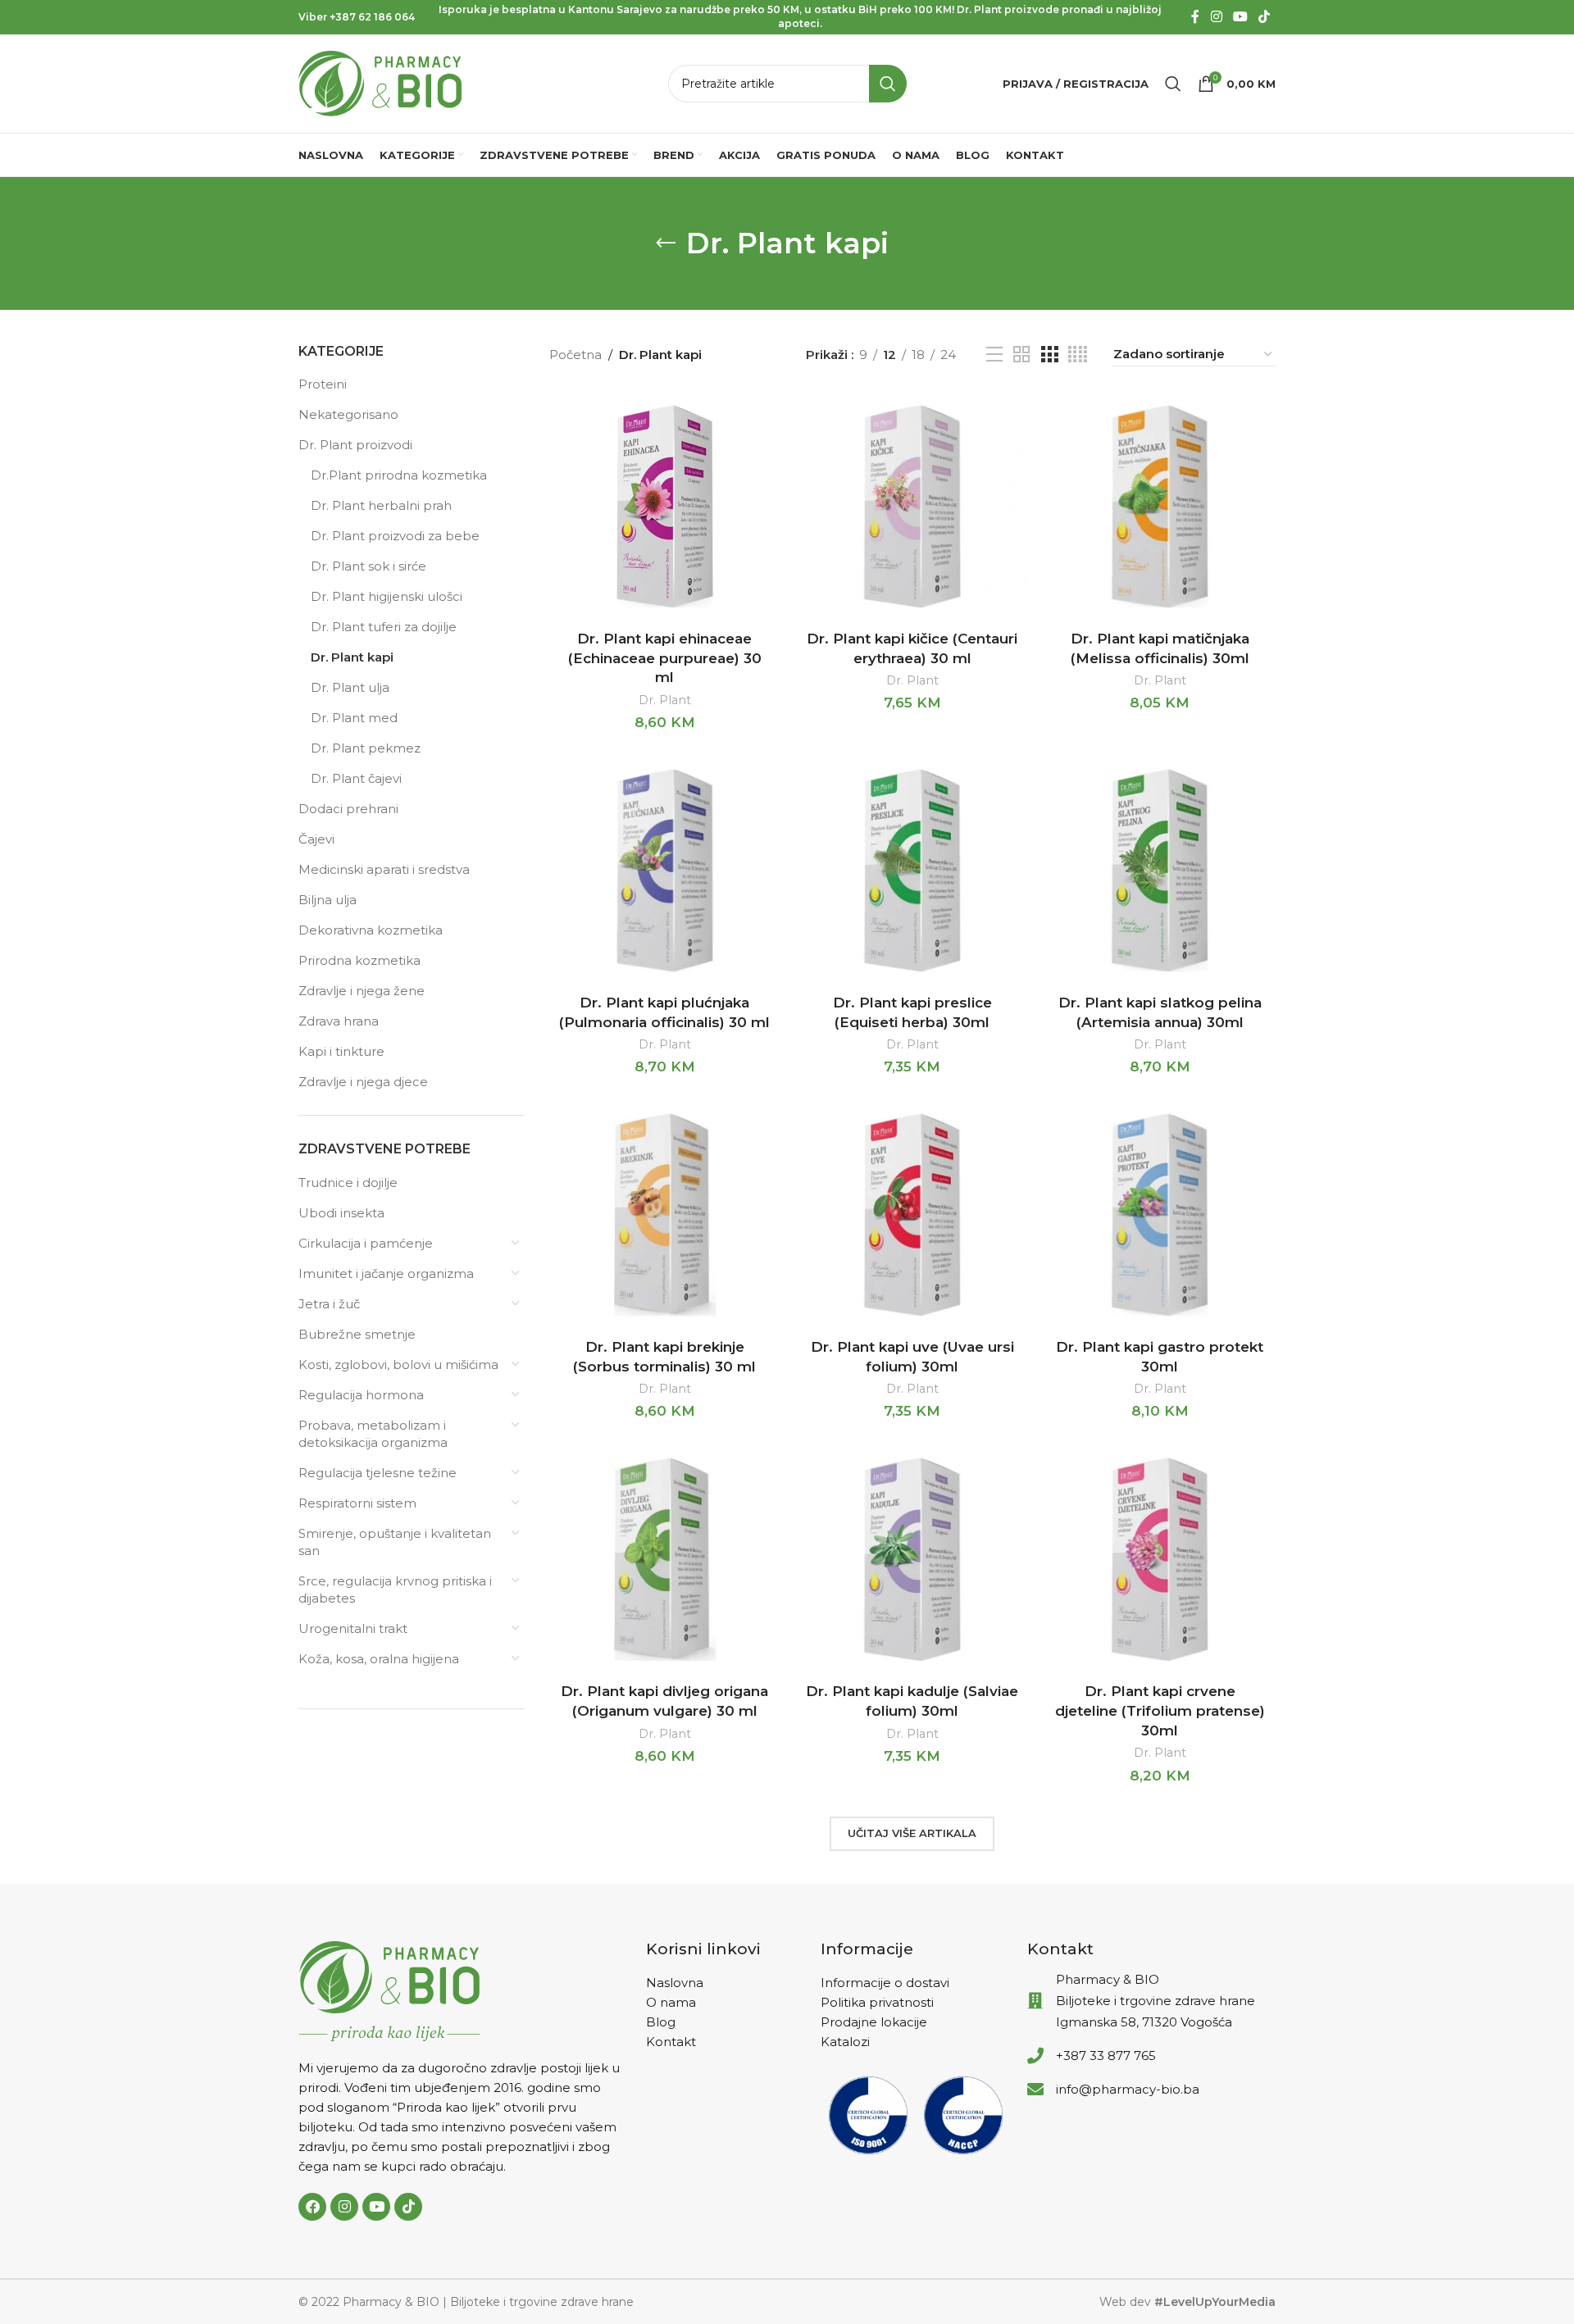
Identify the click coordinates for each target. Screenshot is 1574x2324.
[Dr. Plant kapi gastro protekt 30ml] (1160, 1215)
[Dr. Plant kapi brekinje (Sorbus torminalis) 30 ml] (665, 1215)
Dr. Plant (665, 700)
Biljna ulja (328, 900)
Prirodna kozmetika (359, 960)
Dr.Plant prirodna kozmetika (399, 475)
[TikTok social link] (1265, 17)
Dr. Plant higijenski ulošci (387, 596)
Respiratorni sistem (357, 1503)
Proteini (323, 384)
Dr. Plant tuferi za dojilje (384, 627)
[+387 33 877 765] (1035, 2056)
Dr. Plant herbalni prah (381, 505)
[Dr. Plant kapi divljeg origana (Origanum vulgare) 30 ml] (665, 1559)
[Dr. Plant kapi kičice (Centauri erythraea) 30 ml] (912, 507)
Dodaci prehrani (348, 809)
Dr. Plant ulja (350, 687)
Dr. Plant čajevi (356, 778)
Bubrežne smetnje (357, 1334)
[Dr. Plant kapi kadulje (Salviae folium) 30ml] (912, 1559)
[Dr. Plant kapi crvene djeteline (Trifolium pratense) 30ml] (1160, 1559)
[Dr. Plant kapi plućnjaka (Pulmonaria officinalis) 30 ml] (665, 871)
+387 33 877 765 (1106, 2056)
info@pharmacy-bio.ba (1128, 2089)
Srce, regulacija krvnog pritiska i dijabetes (395, 1590)
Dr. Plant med (354, 718)
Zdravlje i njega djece (363, 1082)
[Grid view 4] (1078, 355)
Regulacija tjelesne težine (378, 1473)
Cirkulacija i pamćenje (366, 1243)
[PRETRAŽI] (888, 84)
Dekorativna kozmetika (371, 930)
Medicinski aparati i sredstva (384, 869)
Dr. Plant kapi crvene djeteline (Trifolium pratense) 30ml (1160, 1711)
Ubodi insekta (341, 1213)
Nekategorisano (348, 414)
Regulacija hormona (361, 1395)
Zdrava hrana (339, 1021)
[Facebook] (312, 2207)
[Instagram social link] (1216, 17)
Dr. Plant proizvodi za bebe (395, 536)
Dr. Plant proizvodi (355, 445)
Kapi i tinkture (341, 1051)
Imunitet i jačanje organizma (386, 1273)
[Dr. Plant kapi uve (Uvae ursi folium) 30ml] (912, 1215)
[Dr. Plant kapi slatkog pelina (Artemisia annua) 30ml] (1160, 871)
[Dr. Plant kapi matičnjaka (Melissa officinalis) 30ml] (1160, 507)
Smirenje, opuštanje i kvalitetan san (395, 1542)
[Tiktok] (408, 2207)
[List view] (994, 355)
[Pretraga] (1173, 84)
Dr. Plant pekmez (366, 748)
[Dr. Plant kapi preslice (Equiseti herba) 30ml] (912, 871)
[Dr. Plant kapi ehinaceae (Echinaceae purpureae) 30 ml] (665, 507)
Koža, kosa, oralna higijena (379, 1659)
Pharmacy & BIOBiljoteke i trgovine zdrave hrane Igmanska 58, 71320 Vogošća (1155, 2001)
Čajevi (316, 839)
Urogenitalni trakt (353, 1628)
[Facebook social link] (1195, 17)
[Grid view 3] (1049, 355)
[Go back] (666, 243)
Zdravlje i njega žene (362, 991)
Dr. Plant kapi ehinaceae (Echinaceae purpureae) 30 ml (665, 658)
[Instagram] (344, 2207)
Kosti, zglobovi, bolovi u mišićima (398, 1364)
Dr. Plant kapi (352, 657)
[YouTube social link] (1240, 17)
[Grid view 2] (1021, 355)
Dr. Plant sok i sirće (368, 566)
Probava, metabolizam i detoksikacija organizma (373, 1434)
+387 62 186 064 (372, 17)
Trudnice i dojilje (348, 1182)
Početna (575, 355)
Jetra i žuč (329, 1304)
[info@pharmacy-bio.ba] (1035, 2090)
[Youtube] (376, 2207)
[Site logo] (380, 82)
